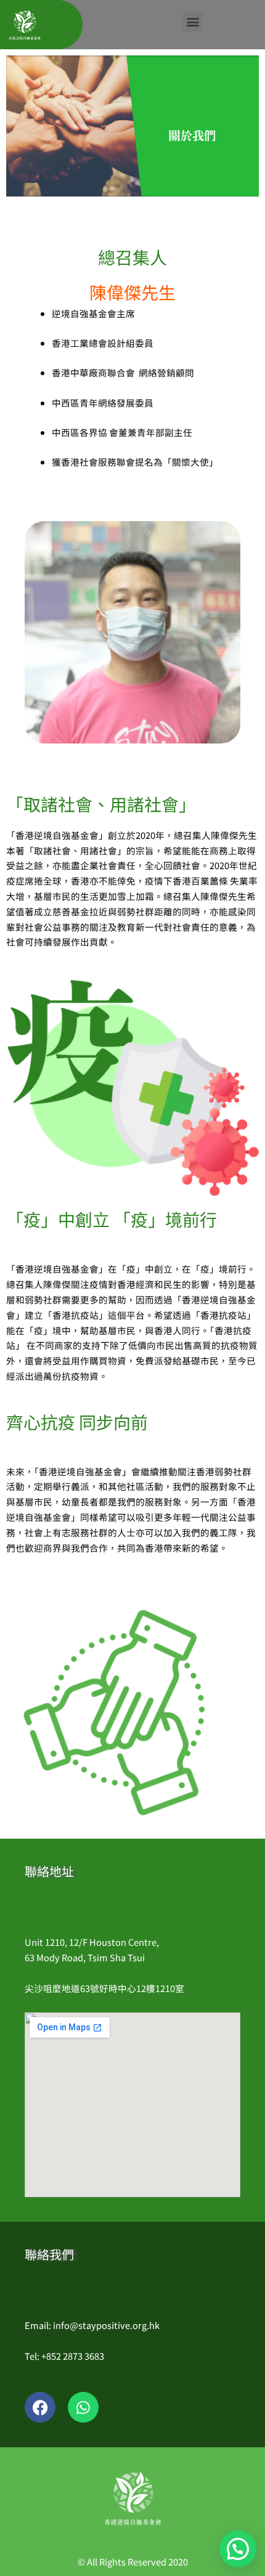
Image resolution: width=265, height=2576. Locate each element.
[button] (193, 22)
